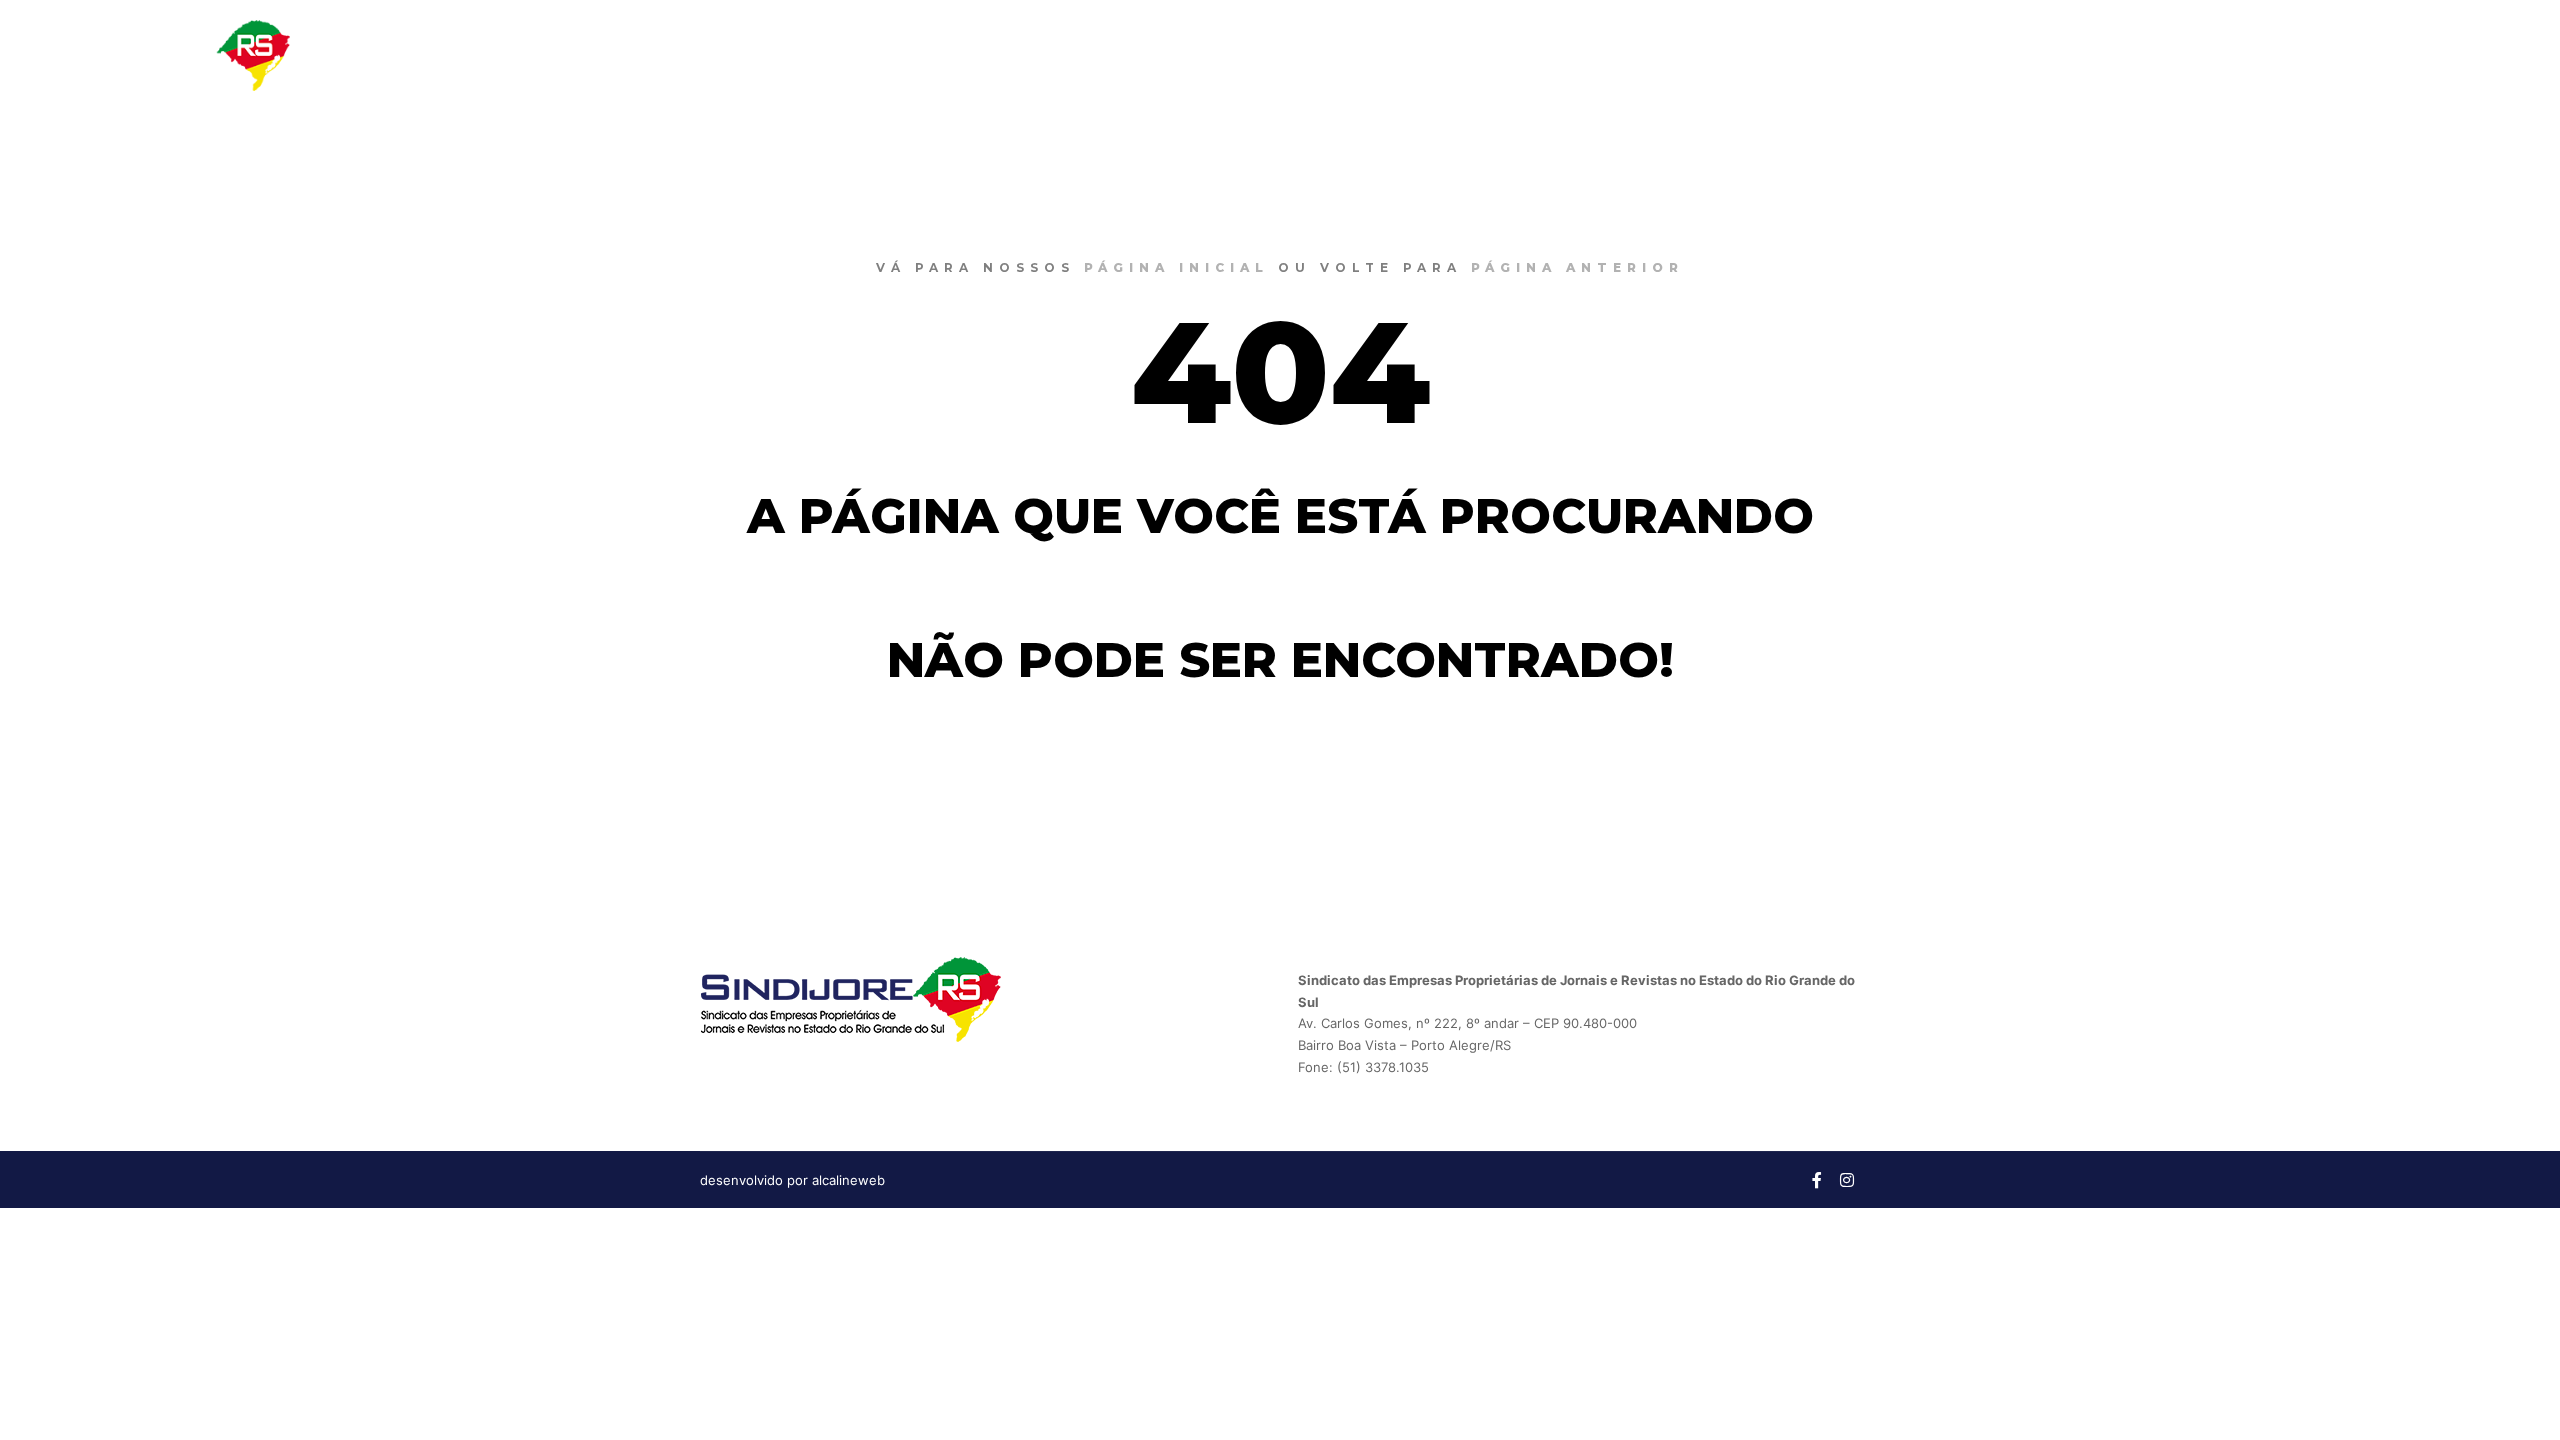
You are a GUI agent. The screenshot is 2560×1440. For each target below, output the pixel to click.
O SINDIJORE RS (2036, 55)
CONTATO (2389, 55)
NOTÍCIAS (2165, 55)
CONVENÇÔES (2267, 55)
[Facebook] (2477, 55)
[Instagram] (2507, 55)
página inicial (1176, 267)
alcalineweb (848, 1180)
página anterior (1577, 267)
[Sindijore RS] (165, 55)
